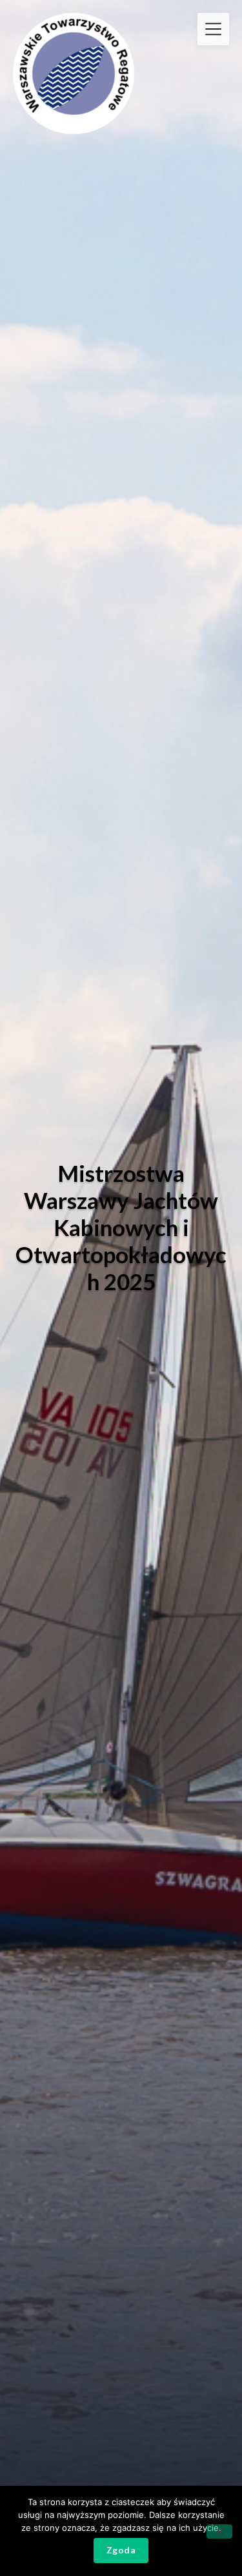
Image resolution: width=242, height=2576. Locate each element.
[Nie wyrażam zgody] (219, 2532)
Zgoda (121, 2550)
